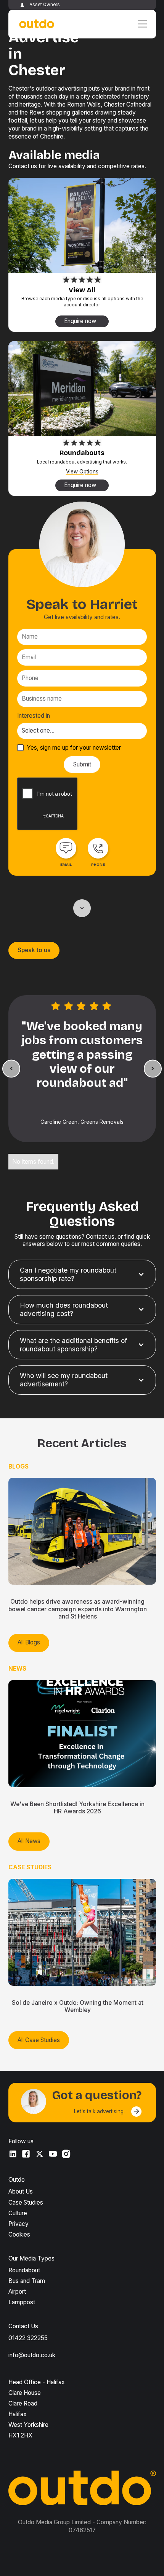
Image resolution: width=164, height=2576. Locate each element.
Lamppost (22, 2302)
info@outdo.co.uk (32, 2355)
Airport (17, 2292)
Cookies (19, 2234)
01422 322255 (28, 2338)
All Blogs (29, 1642)
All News (29, 1841)
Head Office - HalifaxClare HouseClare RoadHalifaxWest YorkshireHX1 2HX (37, 2409)
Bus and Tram (27, 2281)
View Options (82, 472)
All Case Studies (39, 2040)
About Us (21, 2191)
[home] (35, 24)
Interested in (34, 716)
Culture (18, 2213)
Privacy (18, 2224)
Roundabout (24, 2270)
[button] (141, 24)
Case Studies (26, 2202)
